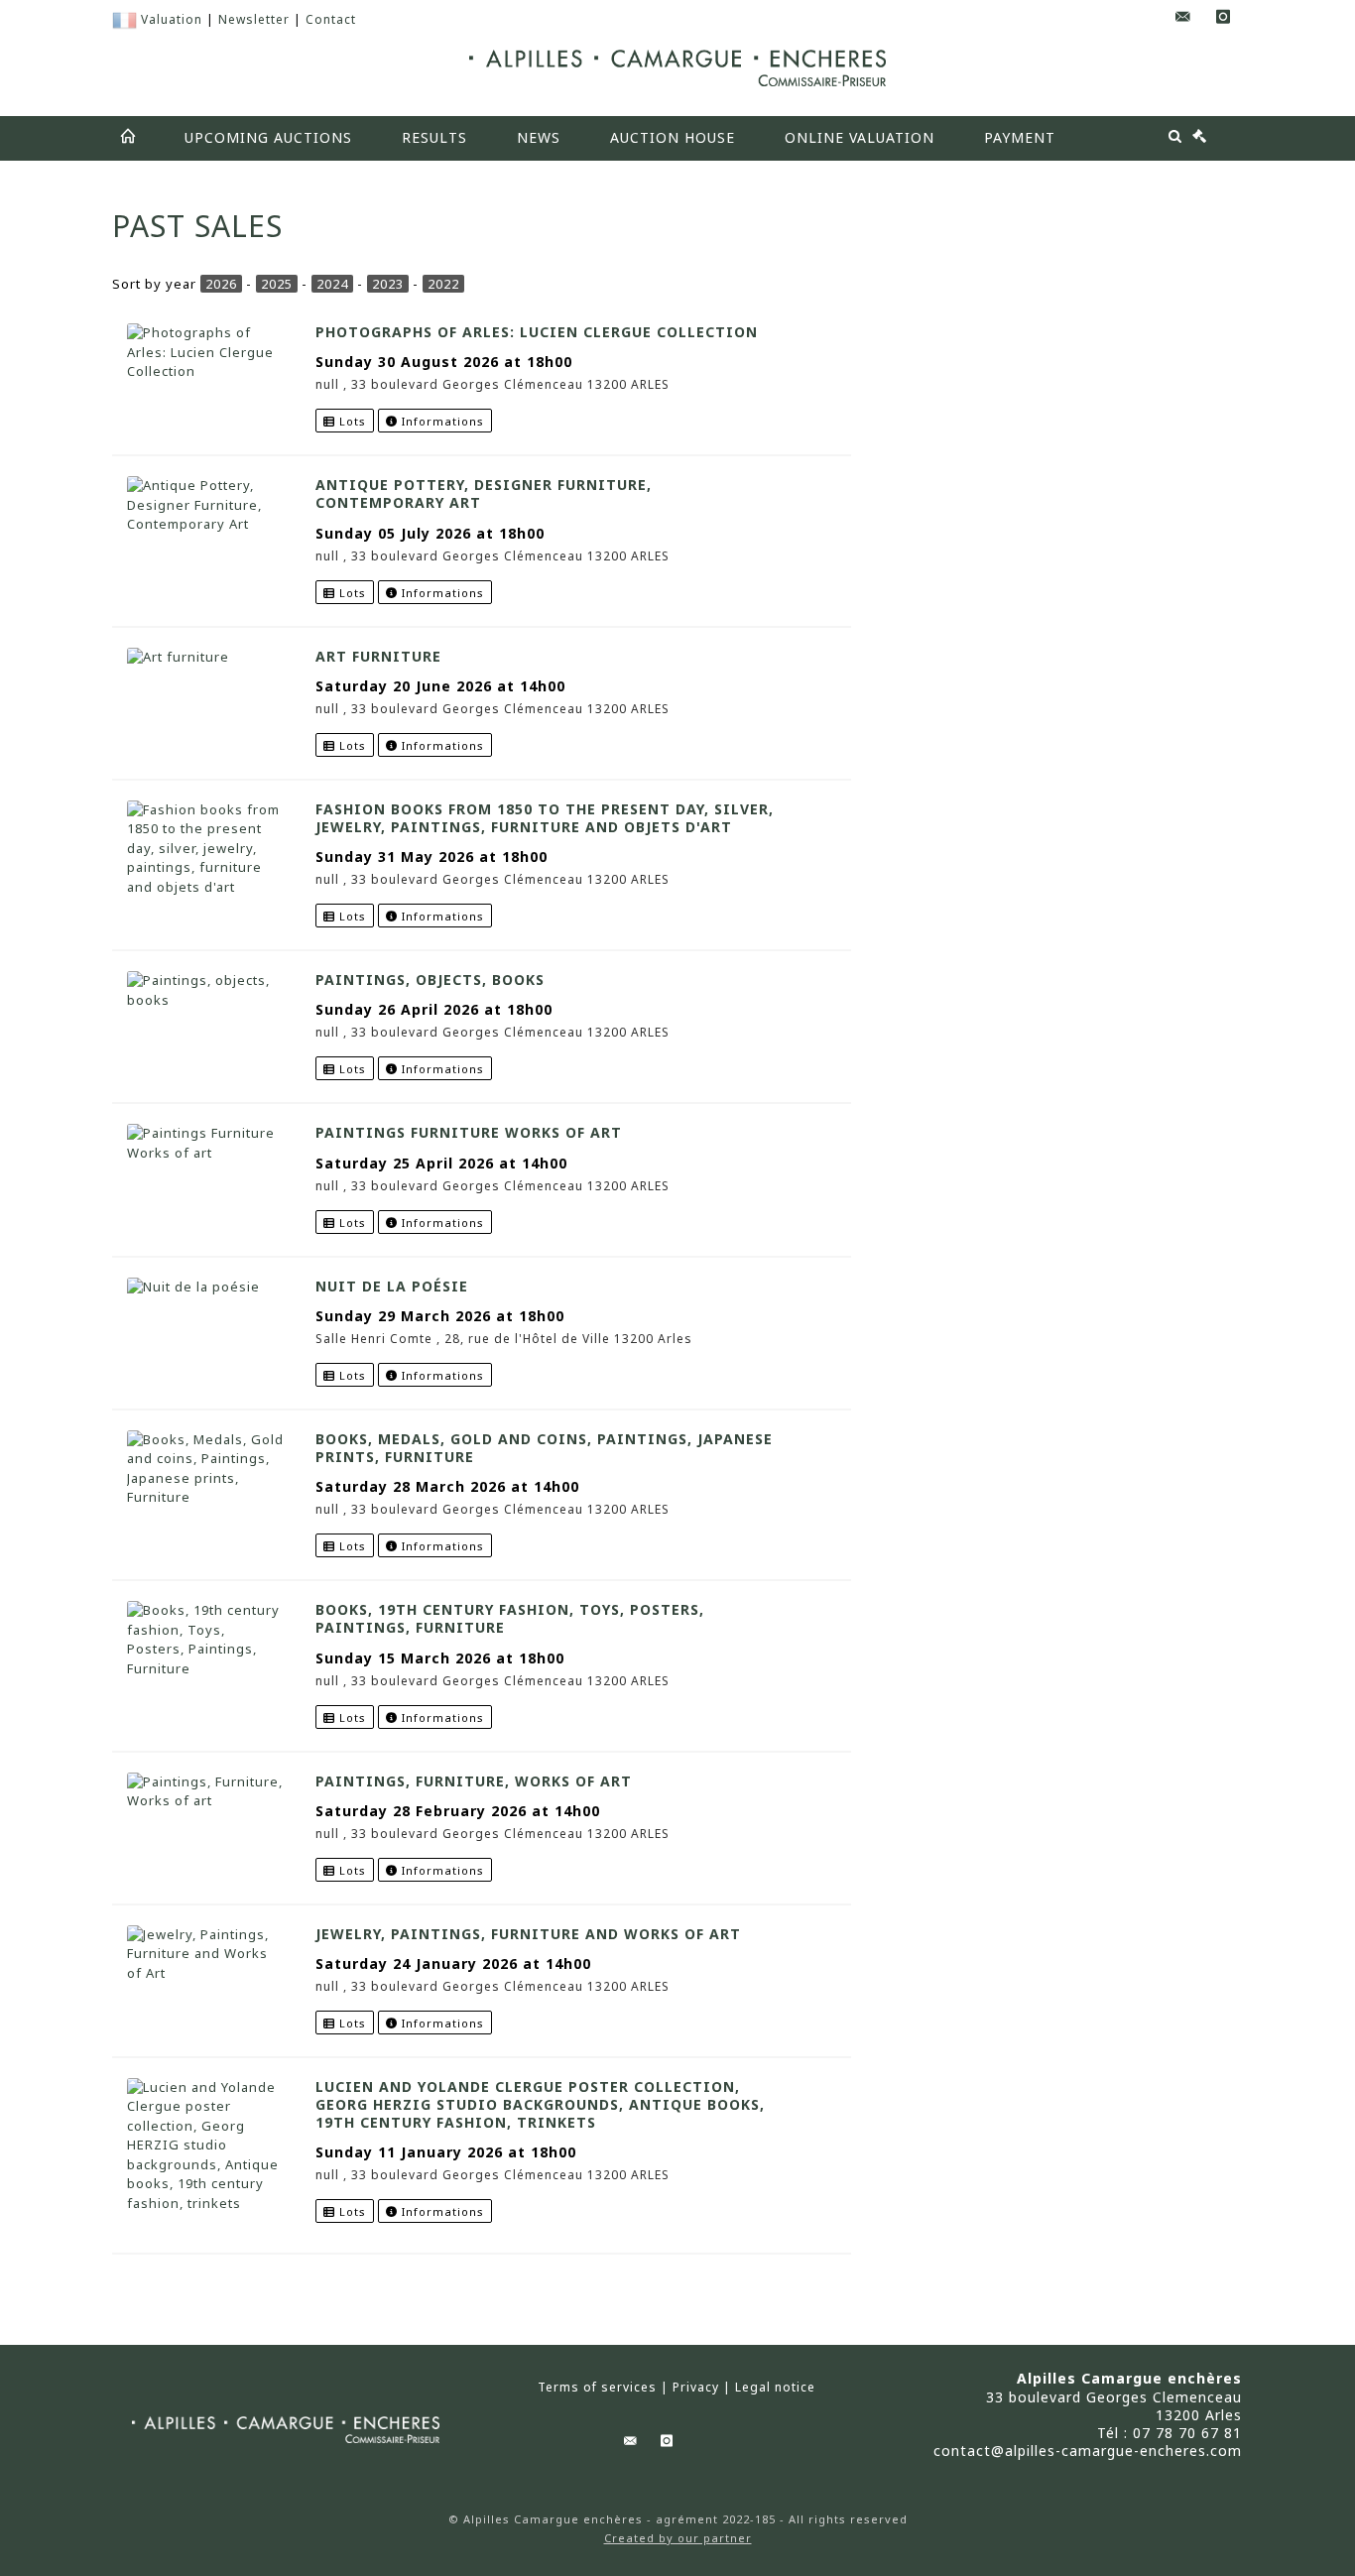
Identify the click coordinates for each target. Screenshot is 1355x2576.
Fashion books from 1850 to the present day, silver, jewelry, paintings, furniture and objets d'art (545, 818)
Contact (331, 19)
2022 (443, 284)
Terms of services (597, 2388)
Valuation (172, 19)
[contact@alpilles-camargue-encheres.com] (1183, 17)
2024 (332, 284)
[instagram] (1223, 17)
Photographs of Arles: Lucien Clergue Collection (537, 332)
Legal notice (775, 2388)
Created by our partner (678, 2538)
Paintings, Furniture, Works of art (474, 1781)
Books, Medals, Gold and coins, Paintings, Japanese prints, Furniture (544, 1448)
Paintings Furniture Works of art (469, 1132)
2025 (277, 284)
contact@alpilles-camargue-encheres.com (1088, 2451)
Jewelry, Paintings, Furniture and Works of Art (528, 1934)
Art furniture (378, 656)
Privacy (696, 2388)
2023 (388, 284)
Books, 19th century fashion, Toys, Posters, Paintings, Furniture (510, 1618)
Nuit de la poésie (392, 1286)
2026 (221, 284)
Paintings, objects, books (430, 980)
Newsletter (254, 19)
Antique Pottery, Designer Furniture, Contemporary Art (484, 493)
